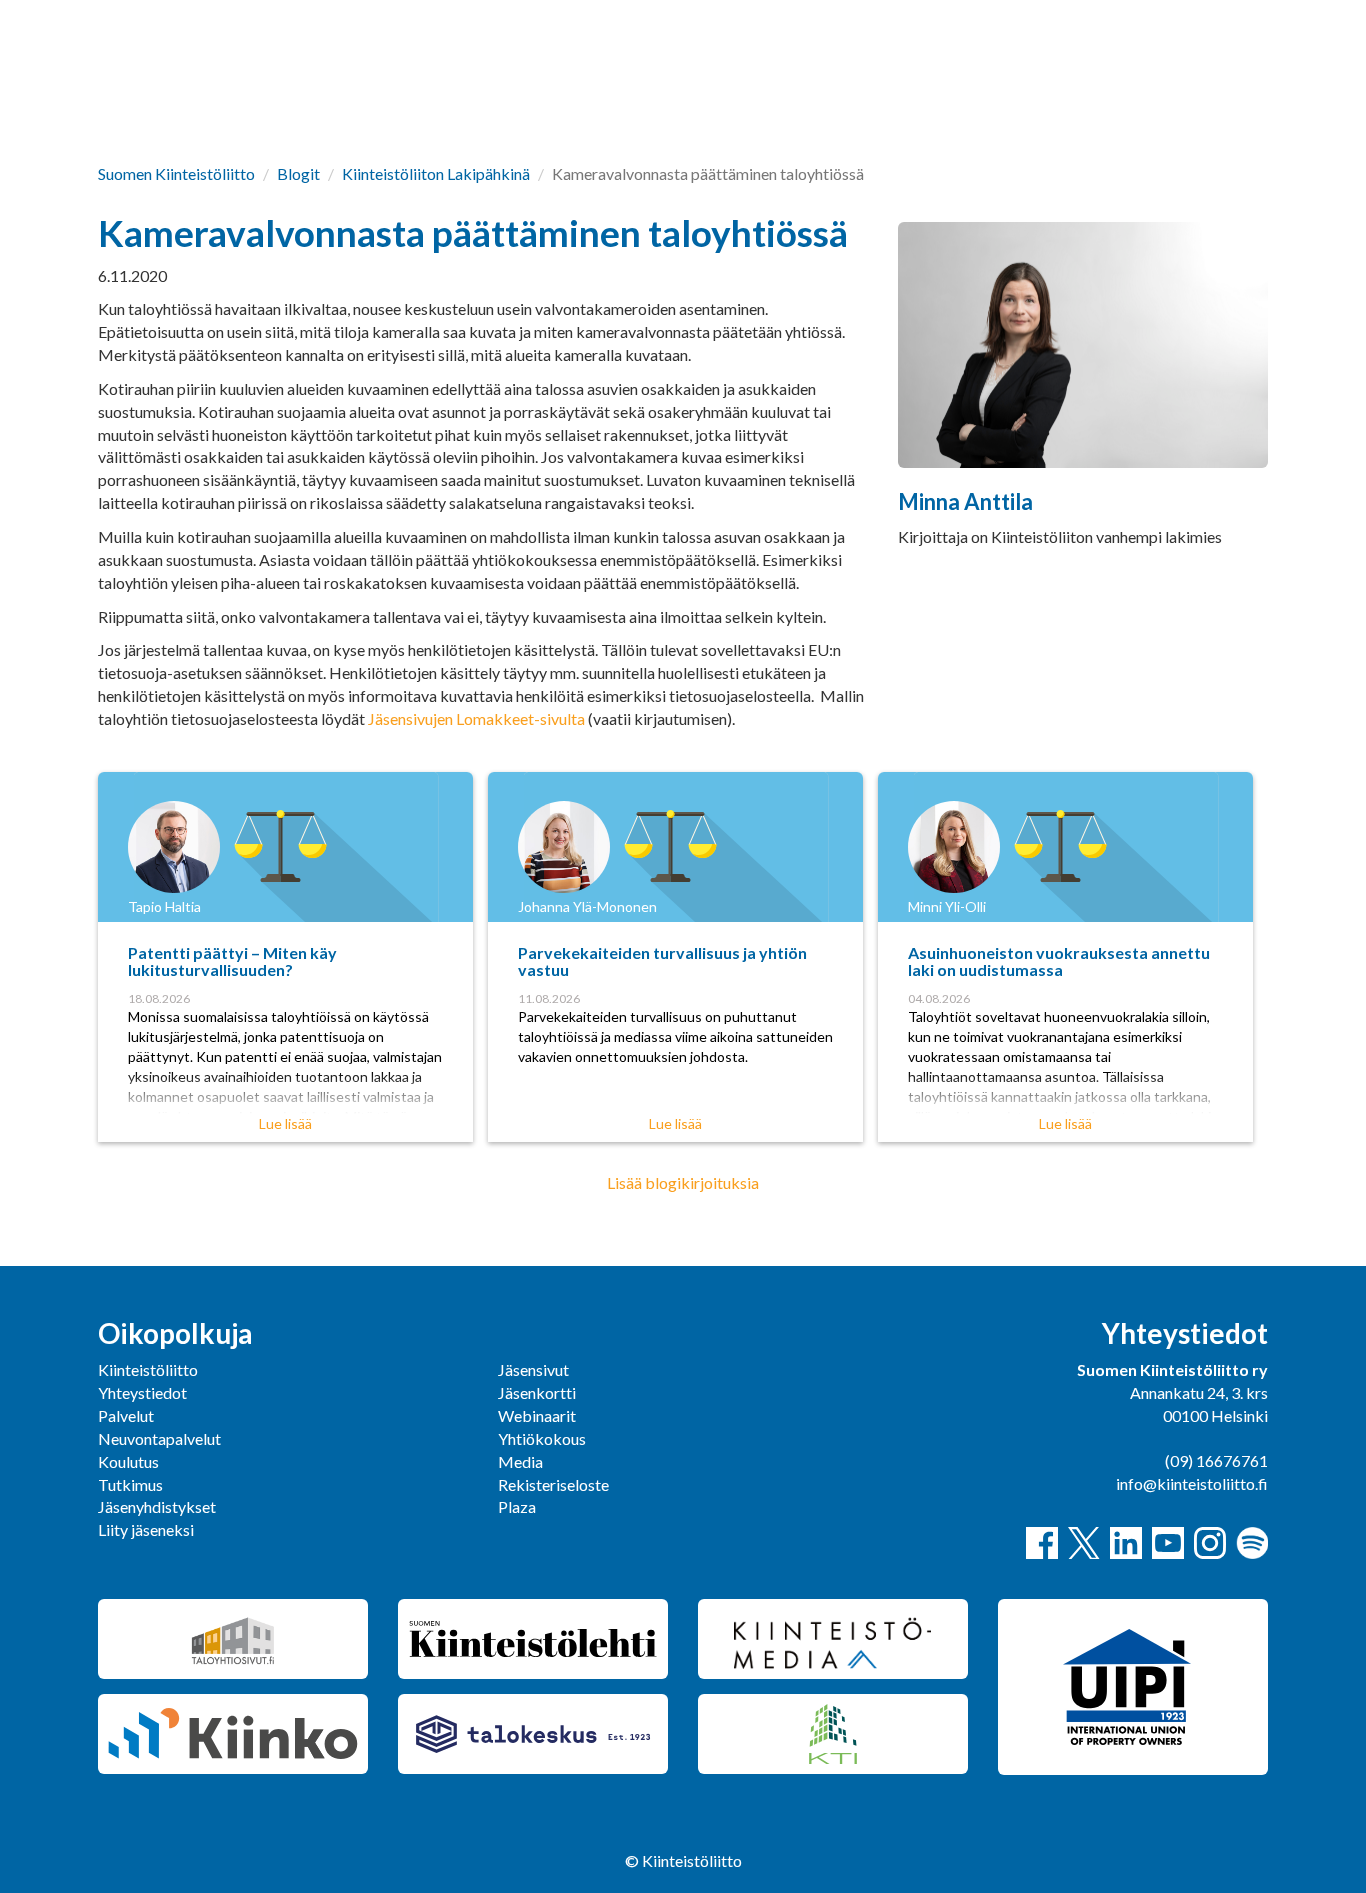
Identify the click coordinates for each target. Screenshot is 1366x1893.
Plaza (517, 1506)
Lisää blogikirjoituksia (683, 1182)
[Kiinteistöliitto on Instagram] (1210, 1543)
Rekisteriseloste (553, 1484)
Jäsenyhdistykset (157, 1506)
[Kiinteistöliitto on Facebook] (1042, 1543)
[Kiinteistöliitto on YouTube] (1168, 1543)
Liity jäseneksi (146, 1529)
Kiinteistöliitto (148, 1369)
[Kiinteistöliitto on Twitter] (1084, 1543)
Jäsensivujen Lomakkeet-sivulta (476, 718)
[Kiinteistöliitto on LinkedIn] (1126, 1543)
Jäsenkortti (537, 1392)
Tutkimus (130, 1484)
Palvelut (126, 1415)
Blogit (298, 173)
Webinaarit (537, 1415)
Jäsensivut (533, 1369)
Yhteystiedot (142, 1392)
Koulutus (128, 1461)
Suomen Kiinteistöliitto (176, 173)
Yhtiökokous (542, 1438)
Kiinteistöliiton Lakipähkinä (436, 173)
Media (520, 1461)
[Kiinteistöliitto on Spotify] (1252, 1543)
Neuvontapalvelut (159, 1438)
